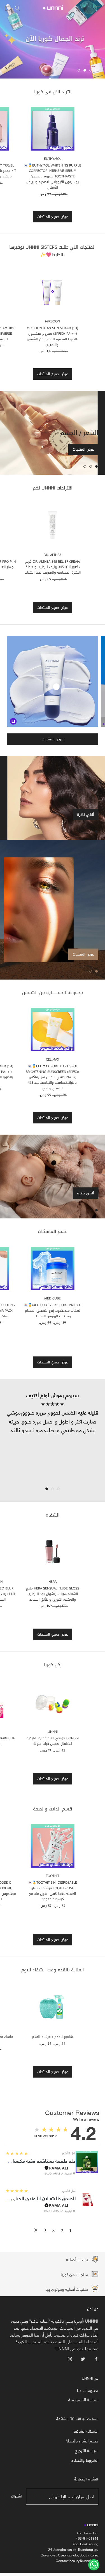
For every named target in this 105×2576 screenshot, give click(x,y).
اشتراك (16, 2496)
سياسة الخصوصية (83, 2400)
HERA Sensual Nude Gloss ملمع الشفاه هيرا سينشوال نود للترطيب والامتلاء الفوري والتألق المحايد (53, 1594)
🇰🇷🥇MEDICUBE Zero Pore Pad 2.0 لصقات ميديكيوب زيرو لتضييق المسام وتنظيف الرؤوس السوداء (53, 1311)
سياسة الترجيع (87, 2450)
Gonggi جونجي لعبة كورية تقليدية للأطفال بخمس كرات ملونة (53, 1741)
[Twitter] (83, 2358)
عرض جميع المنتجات (53, 217)
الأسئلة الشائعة (86, 2431)
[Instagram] (70, 2358)
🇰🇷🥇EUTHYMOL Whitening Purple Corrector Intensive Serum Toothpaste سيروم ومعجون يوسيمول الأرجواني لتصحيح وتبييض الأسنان (53, 176)
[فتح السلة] (7, 8)
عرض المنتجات (83, 449)
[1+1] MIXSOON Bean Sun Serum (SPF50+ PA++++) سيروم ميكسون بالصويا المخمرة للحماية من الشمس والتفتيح (53, 336)
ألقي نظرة (86, 815)
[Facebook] (96, 2358)
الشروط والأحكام (85, 2460)
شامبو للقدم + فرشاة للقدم (53, 2037)
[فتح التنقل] (97, 7)
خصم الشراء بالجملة (82, 2441)
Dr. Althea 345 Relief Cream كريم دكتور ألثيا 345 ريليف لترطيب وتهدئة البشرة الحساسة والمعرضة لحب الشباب (53, 567)
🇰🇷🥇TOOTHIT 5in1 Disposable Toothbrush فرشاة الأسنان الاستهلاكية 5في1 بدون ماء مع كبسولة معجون (53, 1891)
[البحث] (17, 8)
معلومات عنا (88, 2390)
